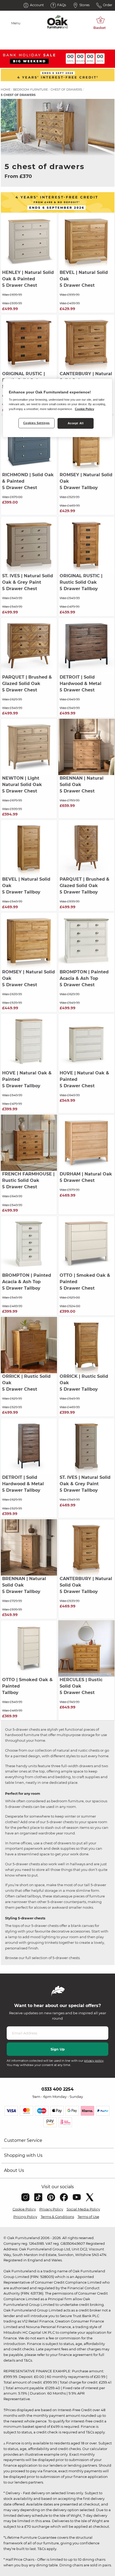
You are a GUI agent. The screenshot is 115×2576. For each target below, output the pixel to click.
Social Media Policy (83, 2209)
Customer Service (23, 2140)
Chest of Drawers (66, 90)
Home (6, 90)
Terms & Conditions (57, 2217)
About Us (14, 2170)
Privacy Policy (51, 2209)
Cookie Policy (24, 2209)
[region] (58, 408)
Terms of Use (88, 2217)
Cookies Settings (37, 423)
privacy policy (94, 2061)
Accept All (76, 423)
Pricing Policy (25, 2217)
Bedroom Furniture (30, 90)
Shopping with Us (23, 2155)
